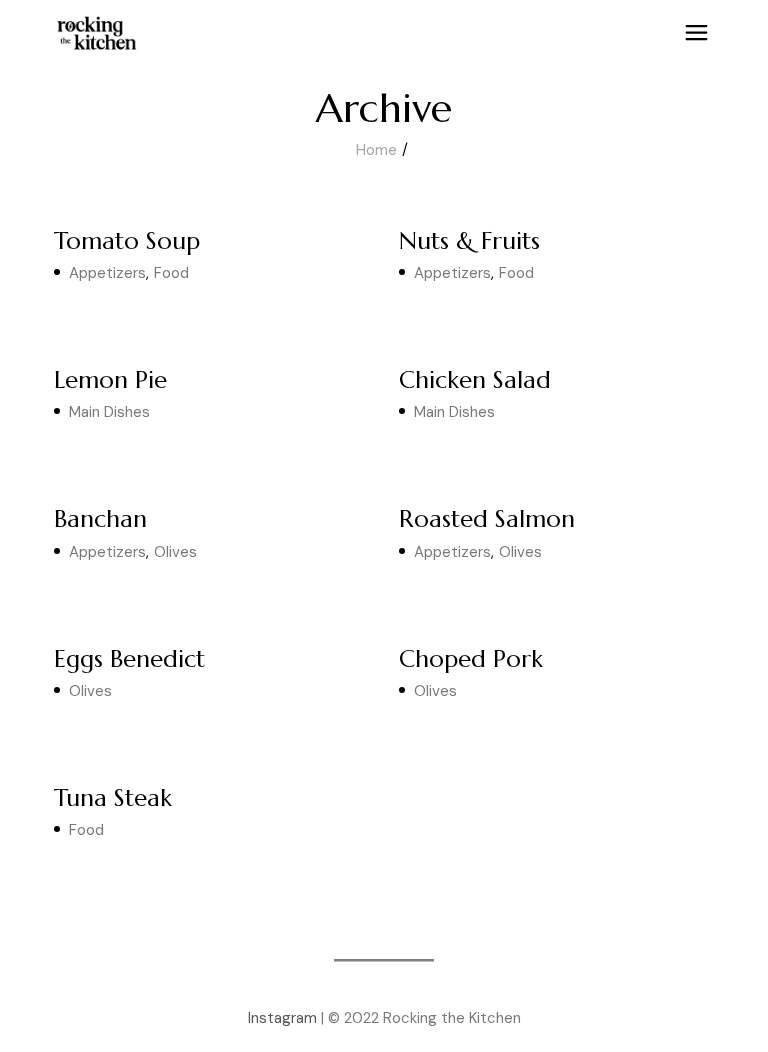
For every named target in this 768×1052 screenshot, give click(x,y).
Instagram (282, 1018)
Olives (175, 552)
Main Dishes (109, 412)
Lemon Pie (110, 380)
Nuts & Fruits (469, 241)
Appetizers (107, 273)
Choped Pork (471, 659)
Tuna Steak (113, 798)
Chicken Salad (475, 380)
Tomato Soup (127, 241)
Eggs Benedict (129, 659)
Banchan (100, 519)
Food (171, 273)
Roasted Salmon (487, 519)
